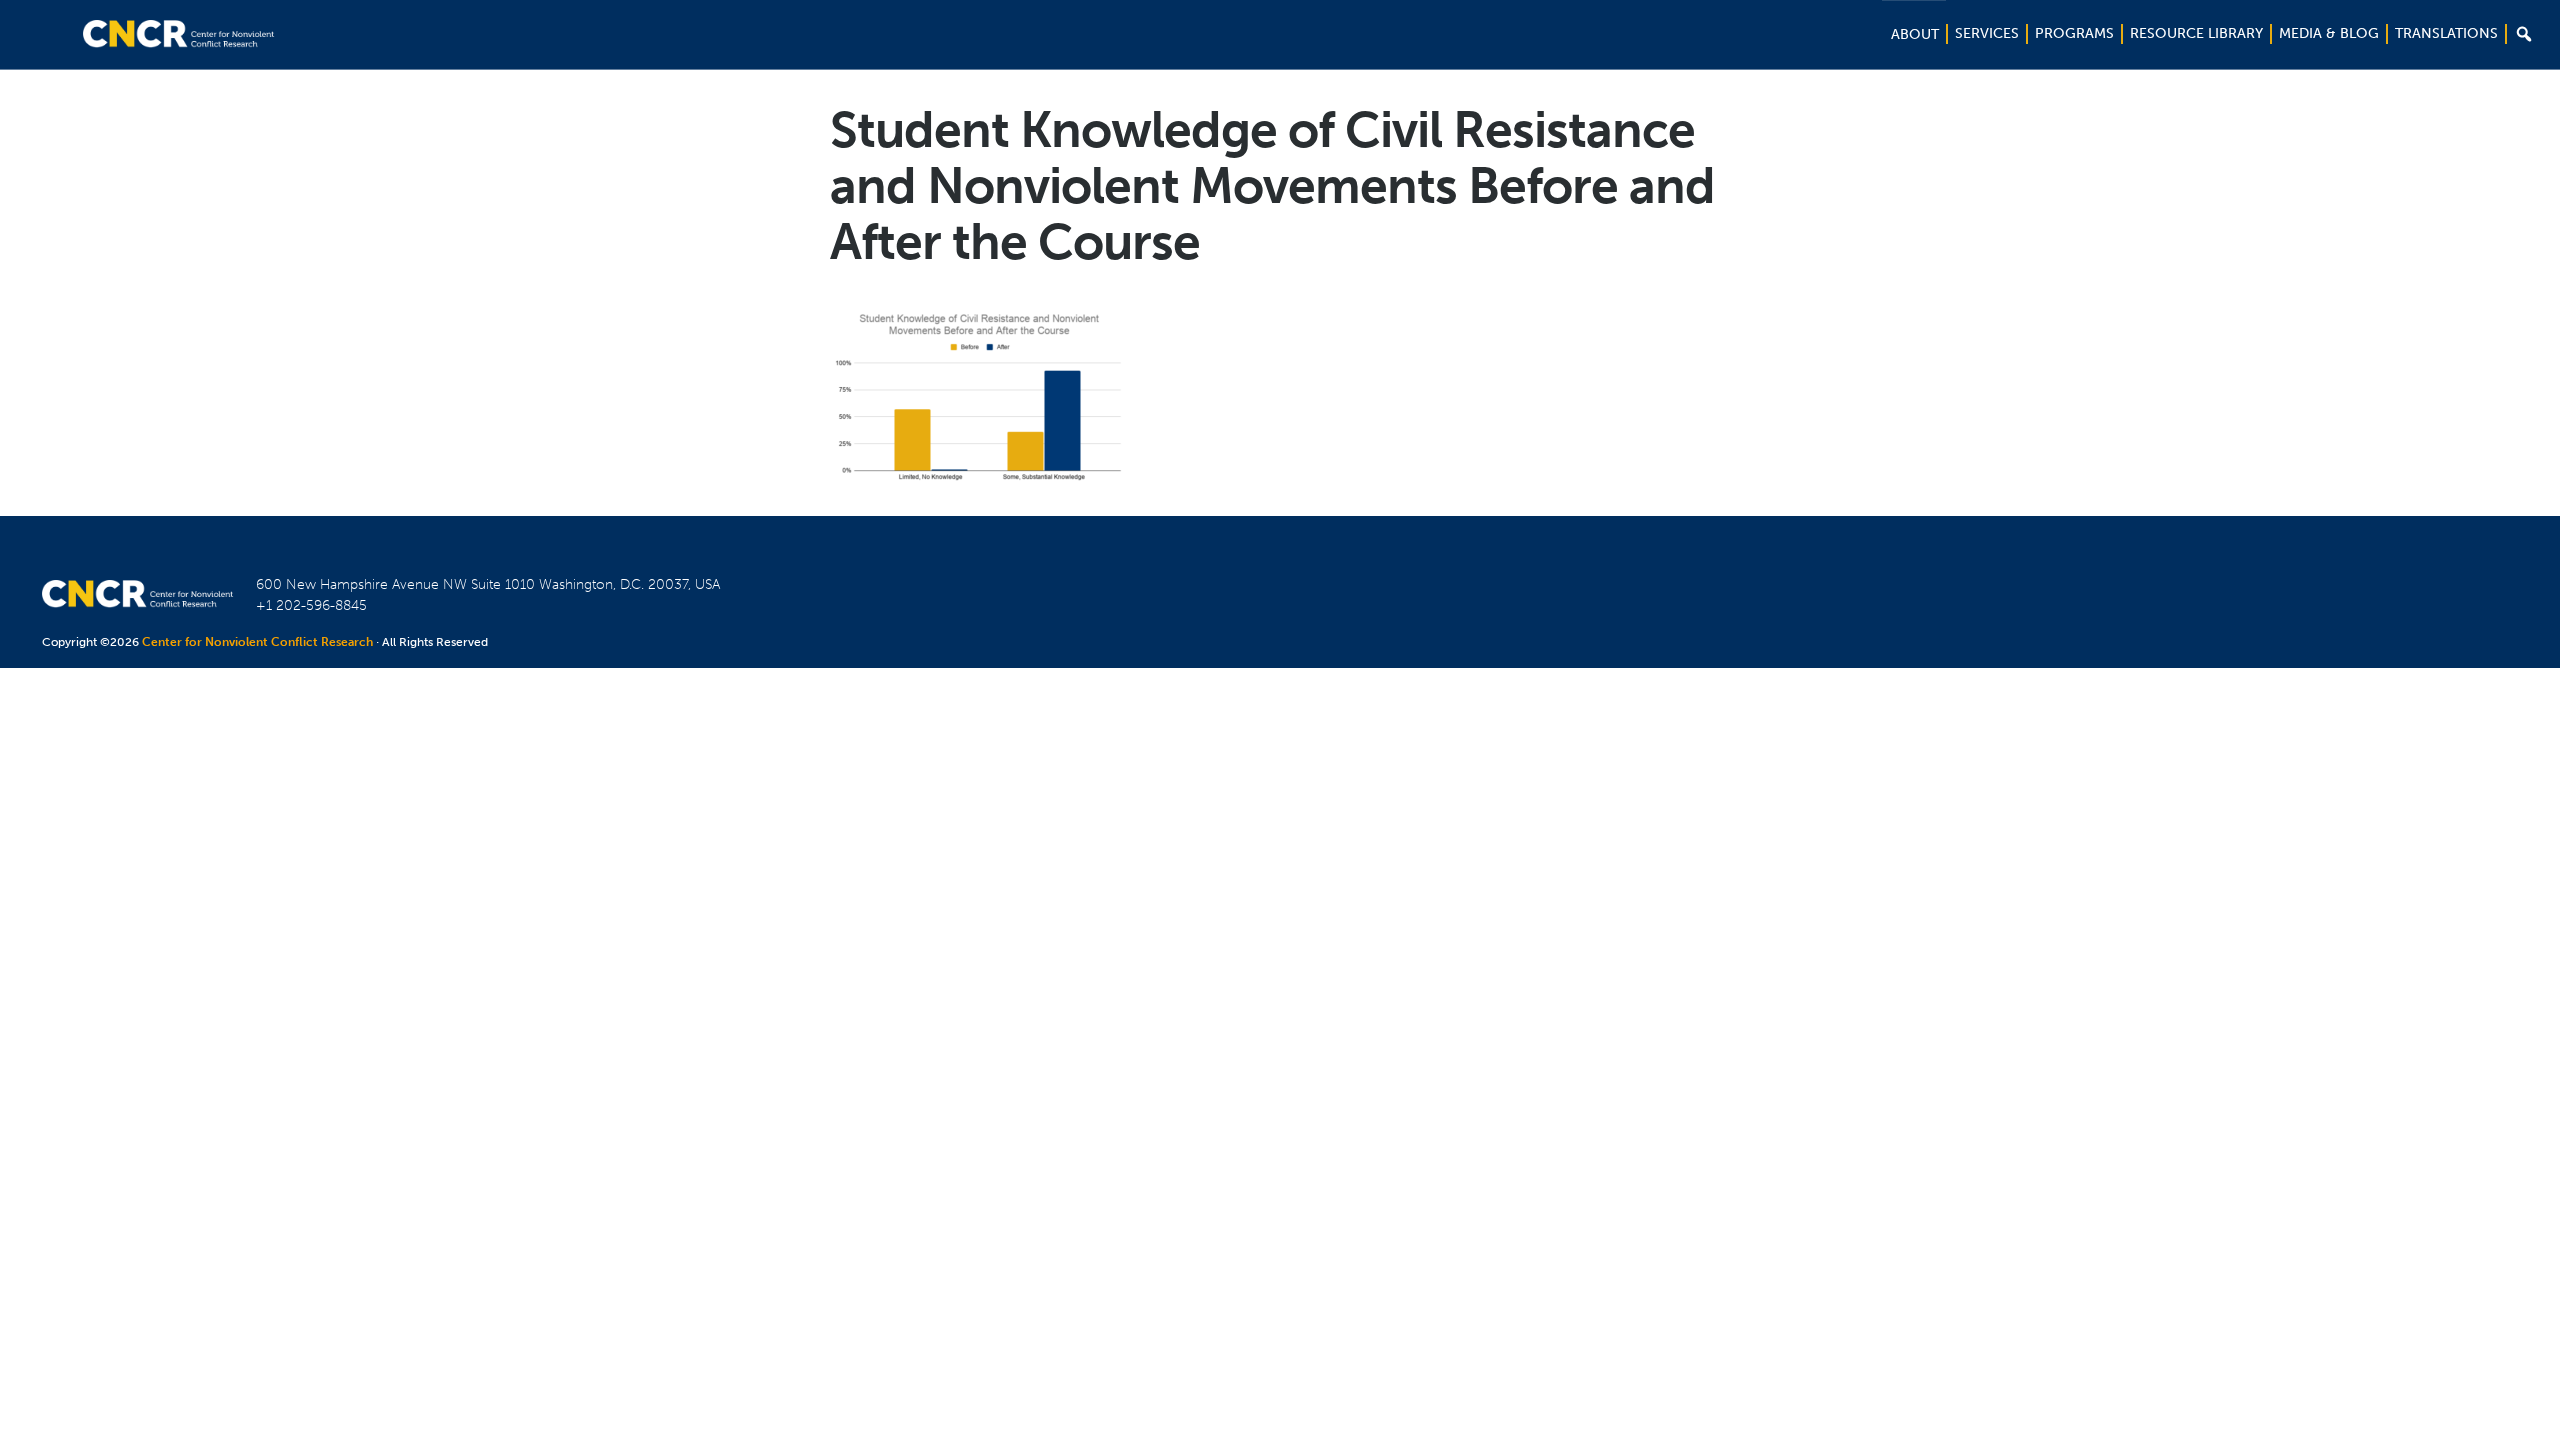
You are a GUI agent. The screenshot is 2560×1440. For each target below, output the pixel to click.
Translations (2446, 33)
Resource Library (2196, 33)
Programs (2074, 33)
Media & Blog (2329, 33)
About (1915, 34)
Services (1987, 33)
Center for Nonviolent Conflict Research (257, 642)
